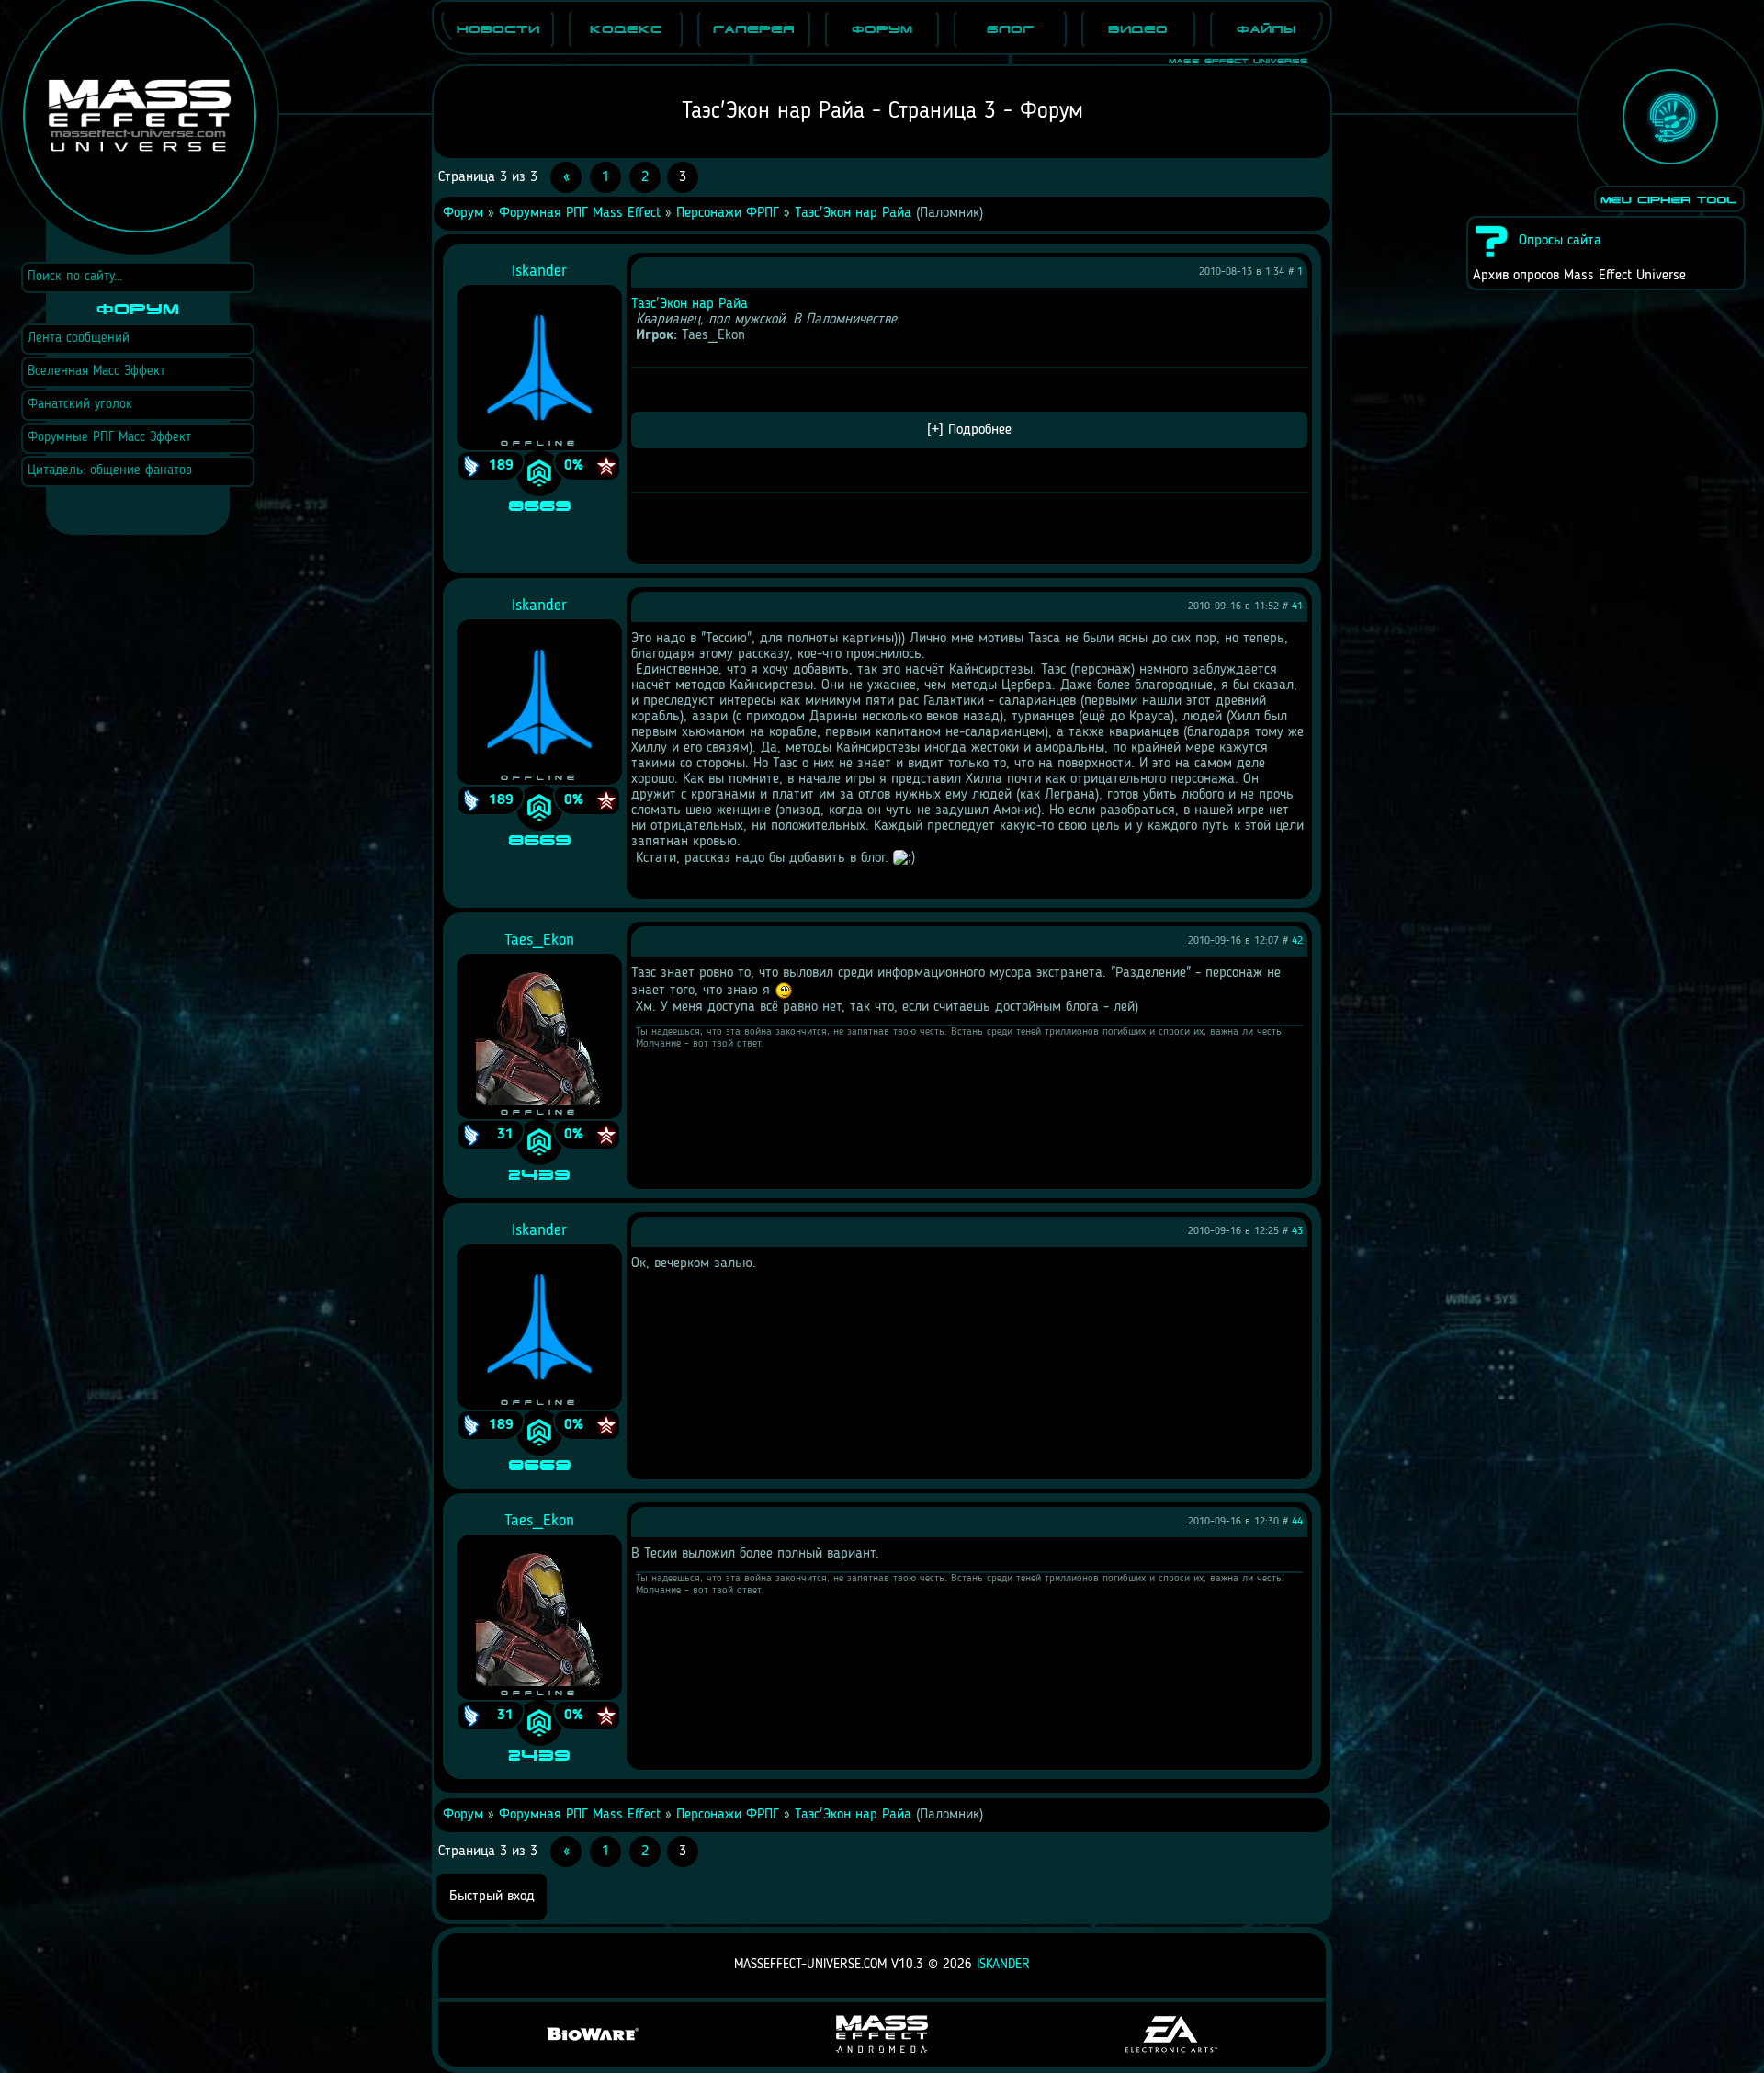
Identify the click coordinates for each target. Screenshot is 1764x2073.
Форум (463, 213)
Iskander (1003, 1965)
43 (1297, 1231)
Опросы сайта (1560, 241)
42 (1297, 941)
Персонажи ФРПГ (728, 213)
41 (1297, 606)
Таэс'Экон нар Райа (853, 213)
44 (1297, 1522)
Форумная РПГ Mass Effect (580, 213)
